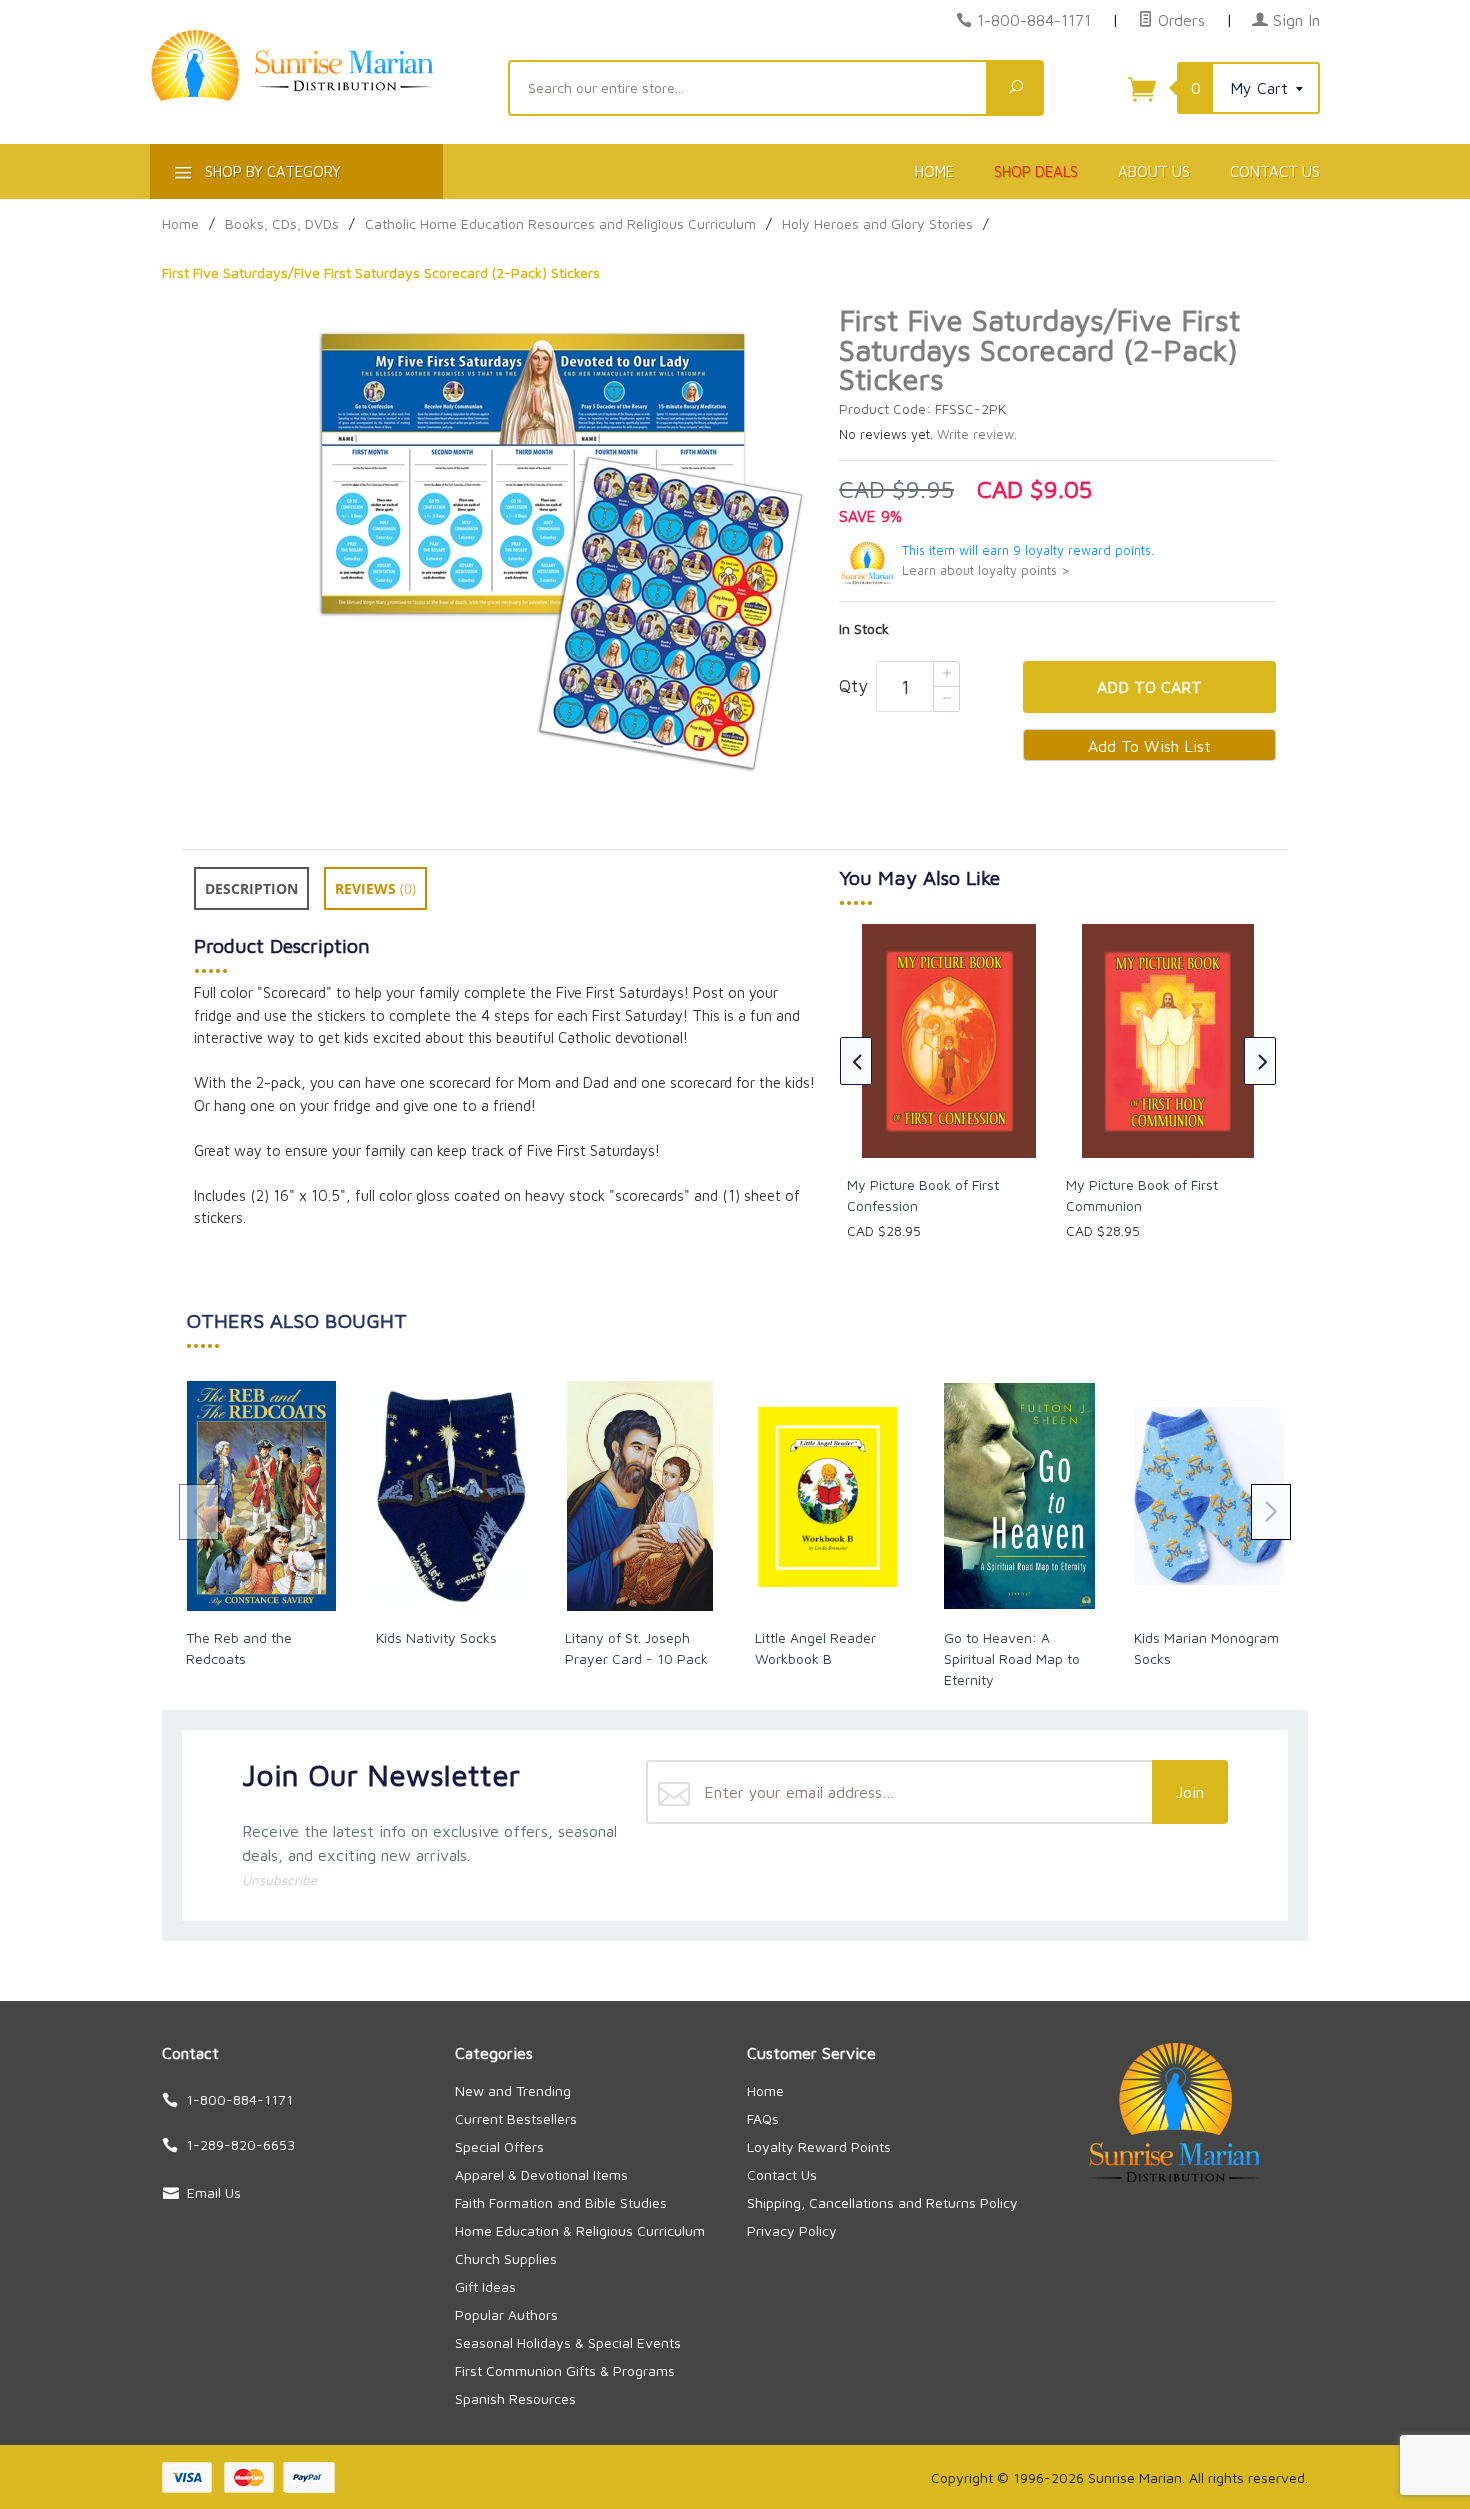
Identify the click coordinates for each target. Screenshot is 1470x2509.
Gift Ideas (485, 2286)
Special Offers (499, 2146)
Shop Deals (1036, 171)
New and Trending (513, 2090)
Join (1190, 1792)
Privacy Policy (792, 2230)
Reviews (375, 888)
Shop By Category (271, 171)
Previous (856, 1061)
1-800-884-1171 (1034, 20)
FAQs (763, 2118)
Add (1149, 687)
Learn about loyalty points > (986, 570)
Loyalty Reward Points (819, 2146)
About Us (1154, 171)
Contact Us (1275, 171)
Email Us (214, 2192)
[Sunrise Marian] (317, 96)
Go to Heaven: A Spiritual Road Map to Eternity (1012, 1658)
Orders (1179, 20)
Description (251, 888)
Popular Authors (506, 2314)
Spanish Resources (515, 2398)
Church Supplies (506, 2258)
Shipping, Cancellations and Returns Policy (882, 2202)
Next (1260, 1061)
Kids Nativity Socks (436, 1637)
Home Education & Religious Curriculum (580, 2230)
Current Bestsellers (516, 2118)
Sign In (1294, 20)
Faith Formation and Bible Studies (561, 2202)
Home (934, 171)
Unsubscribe (279, 1880)
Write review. (977, 434)
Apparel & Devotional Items (541, 2174)
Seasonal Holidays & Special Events (568, 2342)
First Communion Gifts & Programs (565, 2370)
